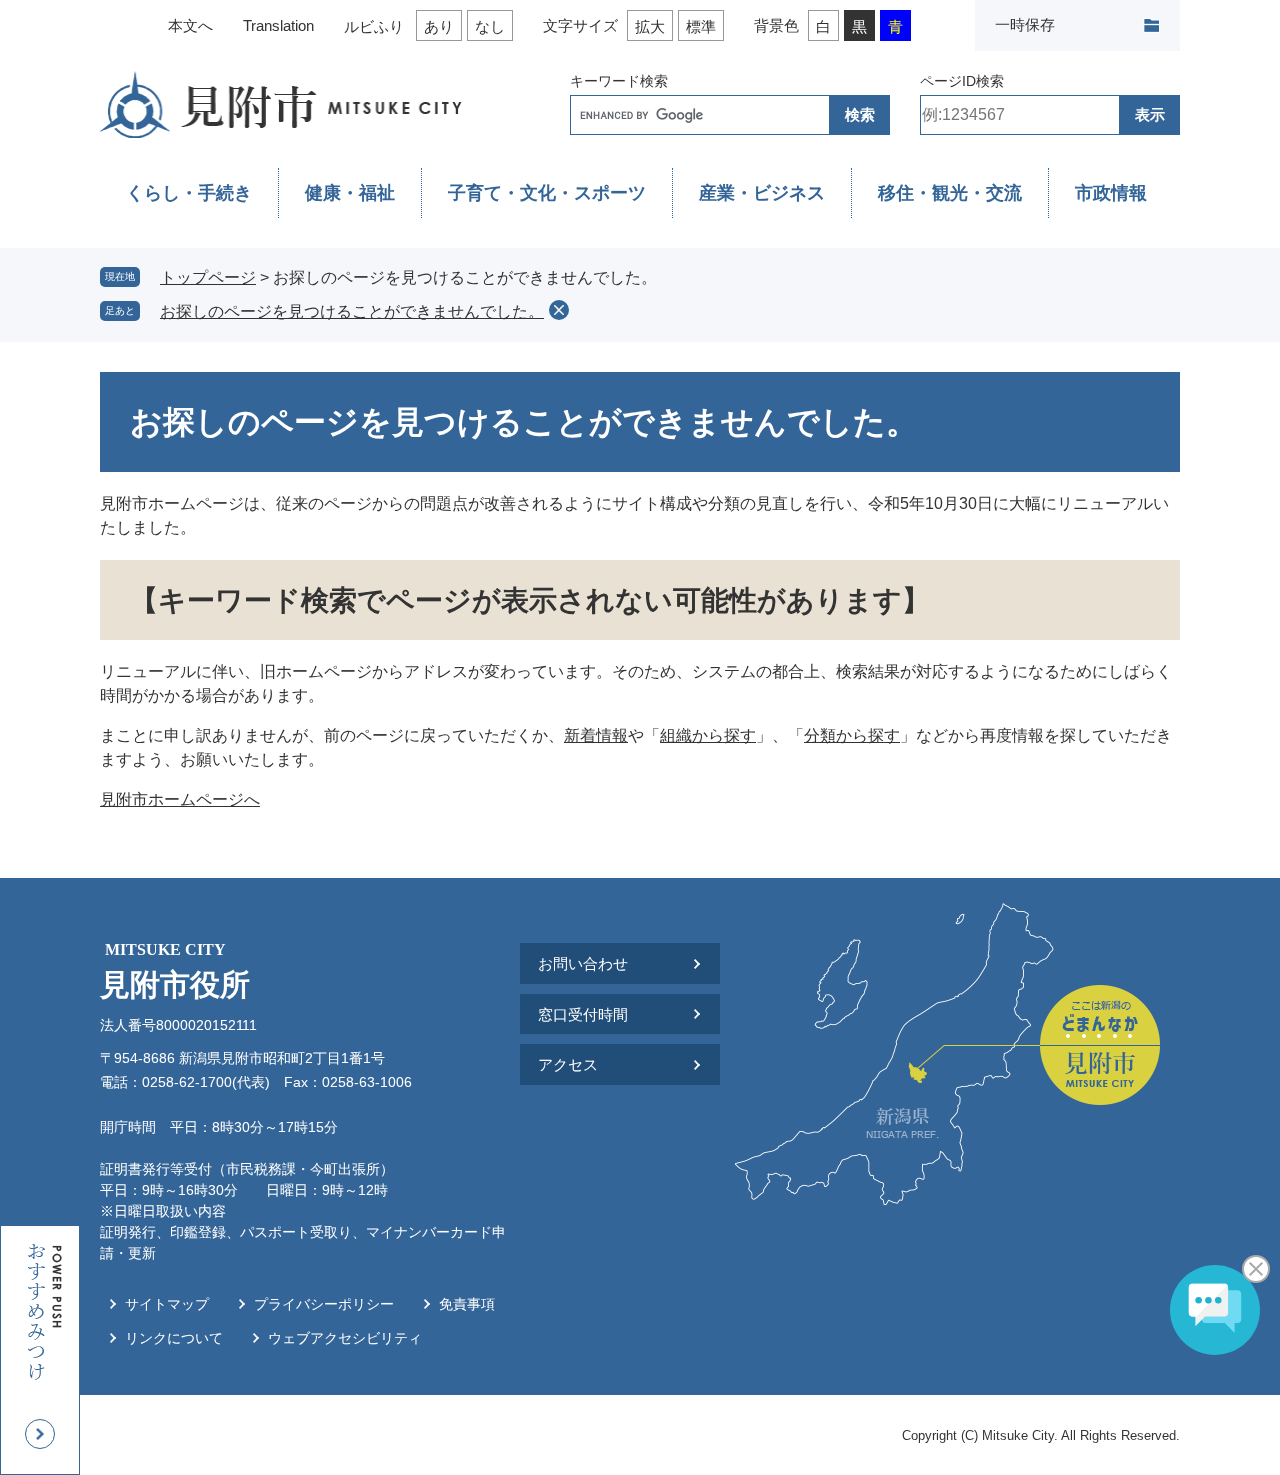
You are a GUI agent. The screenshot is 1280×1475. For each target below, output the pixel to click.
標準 (701, 26)
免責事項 (467, 1304)
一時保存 (1025, 24)
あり (439, 26)
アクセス (568, 1064)
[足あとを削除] (559, 310)
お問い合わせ (583, 963)
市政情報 (1111, 193)
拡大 (650, 26)
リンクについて (174, 1338)
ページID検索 (962, 81)
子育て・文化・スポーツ (547, 193)
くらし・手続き (189, 193)
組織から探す (708, 735)
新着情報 (596, 735)
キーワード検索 (619, 81)
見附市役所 (175, 971)
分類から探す (852, 735)
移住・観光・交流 (950, 193)
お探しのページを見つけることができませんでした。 (352, 311)
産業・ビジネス (762, 193)
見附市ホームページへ (180, 799)
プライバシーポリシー (324, 1304)
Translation (278, 25)
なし (490, 26)
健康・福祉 (350, 193)
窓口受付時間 (583, 1014)
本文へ (190, 25)
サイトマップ (167, 1304)
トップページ (208, 277)
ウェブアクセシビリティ (345, 1338)
